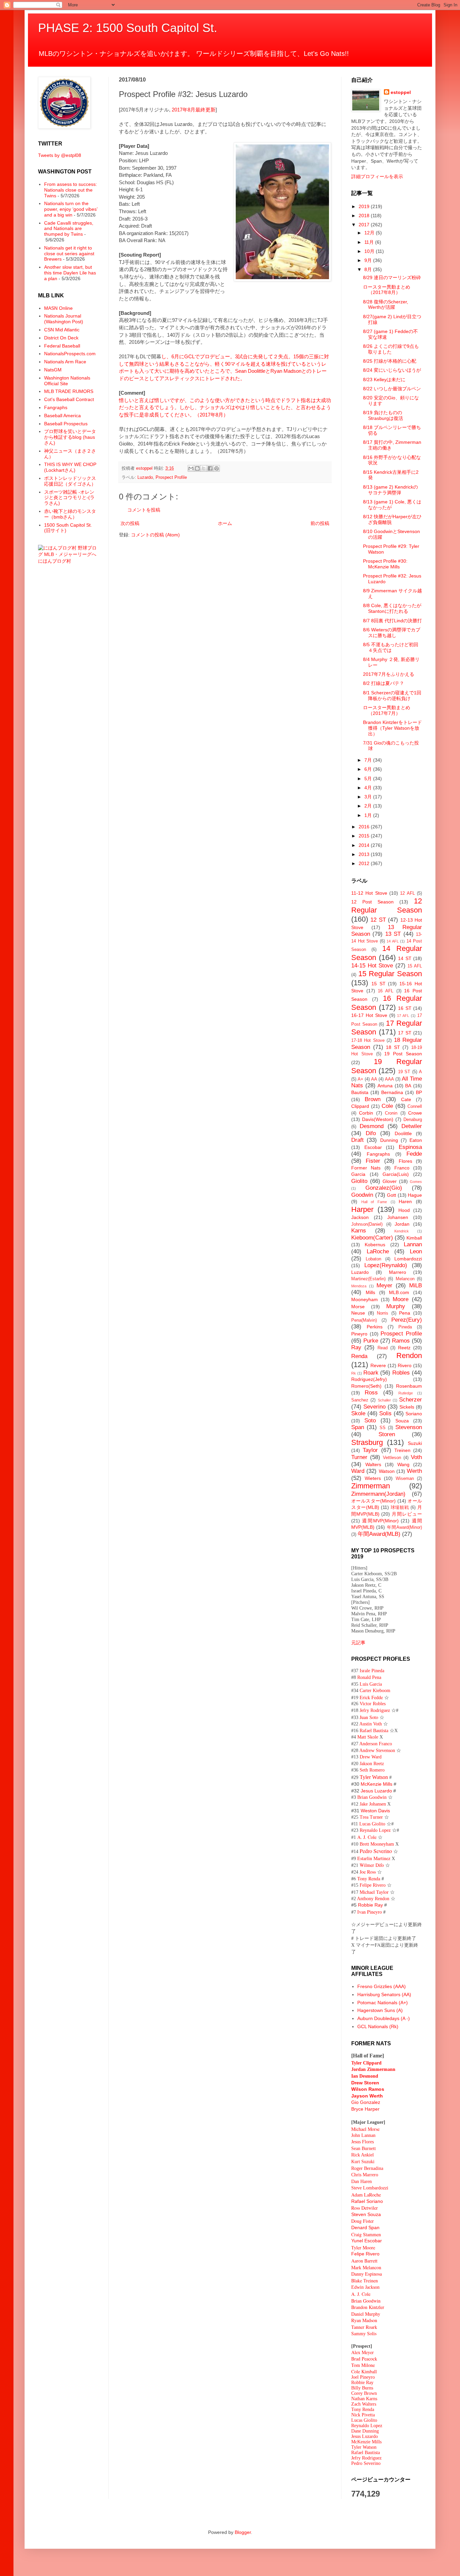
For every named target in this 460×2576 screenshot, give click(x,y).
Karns (359, 1231)
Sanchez (360, 1400)
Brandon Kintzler (368, 2307)
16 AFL (386, 991)
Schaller (384, 1400)
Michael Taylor (374, 1892)
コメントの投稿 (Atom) (155, 535)
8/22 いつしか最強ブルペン (392, 389)
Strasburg (367, 1442)
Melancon (405, 1279)
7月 (369, 760)
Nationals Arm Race (65, 362)
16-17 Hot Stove (369, 1015)
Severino (374, 1407)
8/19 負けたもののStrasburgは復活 (383, 415)
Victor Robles (373, 1704)
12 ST (378, 920)
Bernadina (392, 1092)
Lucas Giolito (372, 1824)
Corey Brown (364, 2393)
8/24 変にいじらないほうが (392, 370)
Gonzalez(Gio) (384, 1188)
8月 (369, 269)
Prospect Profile (171, 477)
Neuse (358, 1313)
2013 (365, 854)
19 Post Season (403, 1054)
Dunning (389, 1140)
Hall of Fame (374, 1202)
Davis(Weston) (378, 1119)
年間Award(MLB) (379, 1534)
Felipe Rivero (373, 1885)
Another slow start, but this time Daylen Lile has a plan (70, 273)
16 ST (405, 1008)
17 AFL (403, 1016)
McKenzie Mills (376, 1784)
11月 (370, 242)
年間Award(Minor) (405, 1527)
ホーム (225, 523)
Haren (405, 1201)
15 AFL (415, 966)
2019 (365, 206)
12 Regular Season (387, 905)
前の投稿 (320, 523)
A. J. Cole (367, 1837)
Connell (415, 1107)
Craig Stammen (366, 2234)
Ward (358, 1471)
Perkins (375, 1327)
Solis (385, 1413)
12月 (370, 233)
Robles (401, 1373)
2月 (369, 806)
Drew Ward (371, 1757)
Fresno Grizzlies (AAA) (382, 1986)
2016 (365, 827)
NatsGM (53, 370)
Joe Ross (368, 1872)
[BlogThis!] (197, 468)
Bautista (360, 1092)
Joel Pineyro (363, 2377)
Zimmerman (371, 1486)
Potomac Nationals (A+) (383, 2003)
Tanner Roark (364, 2327)
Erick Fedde (371, 1697)
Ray (356, 1347)
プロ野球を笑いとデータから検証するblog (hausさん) (70, 437)
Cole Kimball (364, 2371)
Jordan (402, 1224)
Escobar (373, 1147)
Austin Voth (371, 1724)
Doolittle (403, 1133)
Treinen (402, 1450)
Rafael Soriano (367, 2201)
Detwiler (412, 1126)
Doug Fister (363, 2221)
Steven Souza (366, 2214)
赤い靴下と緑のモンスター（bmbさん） (70, 514)
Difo (371, 1133)
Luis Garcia (371, 1684)
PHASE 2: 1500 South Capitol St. (128, 28)
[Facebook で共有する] (210, 468)
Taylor (370, 1450)
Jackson (360, 1217)
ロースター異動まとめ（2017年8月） (387, 290)
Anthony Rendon (373, 1899)
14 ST (405, 958)
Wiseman (405, 1479)
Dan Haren (362, 2182)
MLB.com (399, 1292)
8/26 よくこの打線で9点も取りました (391, 349)
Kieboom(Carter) (372, 1238)
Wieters (373, 1478)
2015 (365, 836)
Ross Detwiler (365, 2208)
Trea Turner (371, 1817)
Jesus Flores (363, 2142)
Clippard (360, 1106)
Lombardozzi (408, 1259)
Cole (387, 1106)
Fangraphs (56, 407)
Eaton (416, 1140)
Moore (401, 1299)
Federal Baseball (62, 346)
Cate (406, 1099)
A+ (360, 1079)
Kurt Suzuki (363, 2162)
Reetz (404, 1348)
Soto (370, 1421)
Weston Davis (375, 1811)
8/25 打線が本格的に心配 (390, 361)
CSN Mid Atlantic (62, 330)
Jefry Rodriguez (375, 1710)
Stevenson (409, 1427)
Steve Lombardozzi (370, 2188)
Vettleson (392, 1458)
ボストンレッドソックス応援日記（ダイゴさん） (70, 481)
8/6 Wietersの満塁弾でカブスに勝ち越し (392, 633)
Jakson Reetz (372, 1764)
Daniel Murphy (366, 2314)
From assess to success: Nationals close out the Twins (71, 190)
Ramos (401, 1341)
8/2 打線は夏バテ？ (384, 683)
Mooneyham (365, 1299)
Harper (362, 1209)
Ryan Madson (364, 2320)
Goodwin (362, 1195)
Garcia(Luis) (396, 1174)
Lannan (413, 1244)
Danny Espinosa (367, 2274)
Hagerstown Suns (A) (380, 2010)
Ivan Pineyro (370, 1912)
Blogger (243, 2532)
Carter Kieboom (375, 1691)
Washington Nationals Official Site (67, 381)
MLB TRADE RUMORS (69, 391)
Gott (391, 1195)
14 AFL (393, 941)
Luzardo (145, 477)
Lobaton (373, 1259)
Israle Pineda (372, 1671)
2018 (365, 216)
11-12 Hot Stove (369, 893)
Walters (373, 1464)
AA (374, 1079)
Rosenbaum (409, 1386)
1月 (369, 815)
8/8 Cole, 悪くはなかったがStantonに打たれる (392, 608)
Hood (404, 1210)
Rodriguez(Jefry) (369, 1379)
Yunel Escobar (367, 2241)
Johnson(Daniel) (367, 1224)
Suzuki (415, 1443)
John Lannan (363, 2135)
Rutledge (406, 1393)
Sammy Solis (364, 2333)
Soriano (414, 1414)
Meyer (384, 1285)
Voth (416, 1457)
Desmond (372, 1126)
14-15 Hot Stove (372, 966)
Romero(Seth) (366, 1386)
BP (419, 1092)
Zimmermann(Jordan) (378, 1494)
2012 (365, 863)
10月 (370, 251)
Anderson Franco (376, 1744)
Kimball (414, 1238)
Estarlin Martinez (374, 1858)
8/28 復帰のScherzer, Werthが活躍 (386, 305)
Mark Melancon (366, 2267)
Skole (358, 1413)
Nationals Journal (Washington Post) (64, 319)
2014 (365, 845)
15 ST (379, 984)
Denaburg (413, 1120)
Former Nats (366, 1168)
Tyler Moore (363, 2248)
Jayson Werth (367, 2096)
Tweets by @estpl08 (60, 155)
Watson (387, 1471)
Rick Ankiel (363, 2155)
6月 (369, 769)
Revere (378, 1365)
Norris (383, 1313)
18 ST (393, 1047)
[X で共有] (204, 468)
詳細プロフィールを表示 (377, 176)
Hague (415, 1195)
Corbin (366, 1113)
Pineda (405, 1327)
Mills (370, 1292)
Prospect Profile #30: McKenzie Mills (385, 564)
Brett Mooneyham (377, 1844)
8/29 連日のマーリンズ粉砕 (392, 277)
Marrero (398, 1272)
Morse (358, 1307)
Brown (373, 1099)
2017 (365, 225)
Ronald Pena (369, 1677)
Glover (390, 1181)
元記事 (358, 1642)
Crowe (415, 1113)
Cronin (391, 1113)
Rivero (405, 1365)
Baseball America (62, 416)
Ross (371, 1393)
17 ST (405, 1033)
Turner (359, 1457)
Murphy (396, 1306)
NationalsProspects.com (70, 354)
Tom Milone (363, 2365)
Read (383, 1348)
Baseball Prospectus (66, 424)
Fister (373, 1161)
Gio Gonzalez (366, 2102)
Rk (354, 1373)
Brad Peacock (364, 2359)
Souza (402, 1421)
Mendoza (359, 1286)
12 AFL (407, 893)
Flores (405, 1161)
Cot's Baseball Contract (69, 399)
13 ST (393, 934)
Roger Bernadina (367, 2168)
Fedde (414, 1154)
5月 (369, 779)
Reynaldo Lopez (375, 1830)
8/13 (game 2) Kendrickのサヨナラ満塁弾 (390, 490)
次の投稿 (130, 523)
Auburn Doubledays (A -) (384, 2018)
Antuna (385, 1086)
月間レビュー (407, 1514)
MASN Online (58, 308)
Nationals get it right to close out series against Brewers (69, 254)
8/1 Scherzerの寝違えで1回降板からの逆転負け (392, 696)
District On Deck (61, 338)
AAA (389, 1079)
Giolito (359, 1181)
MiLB (416, 1285)
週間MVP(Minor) (380, 1521)
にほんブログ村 (55, 561)
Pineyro (359, 1334)
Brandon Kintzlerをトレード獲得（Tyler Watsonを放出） (392, 728)
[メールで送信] (191, 468)
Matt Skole (368, 1737)
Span (358, 1427)
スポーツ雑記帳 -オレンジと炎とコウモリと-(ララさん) (69, 498)
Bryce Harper (365, 2109)
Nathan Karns (364, 2399)
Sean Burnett (364, 2149)
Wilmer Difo (372, 1865)
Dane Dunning (365, 2431)
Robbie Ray (370, 1905)
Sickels (407, 1407)
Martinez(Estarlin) (368, 1279)
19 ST (404, 1072)
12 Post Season (372, 902)
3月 (369, 797)
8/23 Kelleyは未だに (384, 379)
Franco (402, 1168)
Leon (416, 1251)
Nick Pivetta (363, 2415)
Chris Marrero (365, 2175)
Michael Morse (365, 2129)
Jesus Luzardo (376, 1791)
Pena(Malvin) (364, 1320)
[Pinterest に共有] (217, 468)
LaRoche (378, 1251)
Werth (414, 1471)
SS (383, 1428)
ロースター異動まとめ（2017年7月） (387, 710)
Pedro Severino (376, 1851)
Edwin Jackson (365, 2287)
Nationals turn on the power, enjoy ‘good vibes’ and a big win (71, 209)
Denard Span (365, 2227)
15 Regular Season (390, 974)
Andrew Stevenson (377, 1751)
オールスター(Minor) (373, 1501)
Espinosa (410, 1147)
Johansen (398, 1217)
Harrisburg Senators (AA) (384, 1994)
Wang (403, 1464)
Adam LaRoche (366, 2195)
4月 (369, 788)
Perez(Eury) (407, 1320)
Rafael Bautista (374, 1731)
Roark (371, 1373)
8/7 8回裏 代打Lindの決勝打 (392, 621)
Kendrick (402, 1231)
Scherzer (410, 1400)
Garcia (358, 1174)
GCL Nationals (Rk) (378, 2026)
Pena (405, 1313)
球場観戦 (400, 1508)
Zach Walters (364, 2404)
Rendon (409, 1356)
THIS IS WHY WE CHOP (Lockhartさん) (70, 467)
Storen (387, 1434)
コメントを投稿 (144, 510)
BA (408, 1086)
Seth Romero (372, 1770)
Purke (371, 1341)
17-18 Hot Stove (368, 1041)
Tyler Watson (374, 1777)
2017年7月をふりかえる (389, 674)
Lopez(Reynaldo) (386, 1265)
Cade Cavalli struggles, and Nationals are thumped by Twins (69, 229)
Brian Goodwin (372, 1797)
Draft (357, 1140)
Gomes (416, 1182)
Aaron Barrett (364, 2261)
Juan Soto (370, 1717)
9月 (369, 260)
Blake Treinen (365, 2281)
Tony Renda (363, 2409)
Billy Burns (362, 2388)
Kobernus (375, 1245)
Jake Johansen (373, 1804)
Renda (359, 1356)
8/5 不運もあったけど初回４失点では (391, 647)
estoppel (401, 92)
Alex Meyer (363, 2352)
